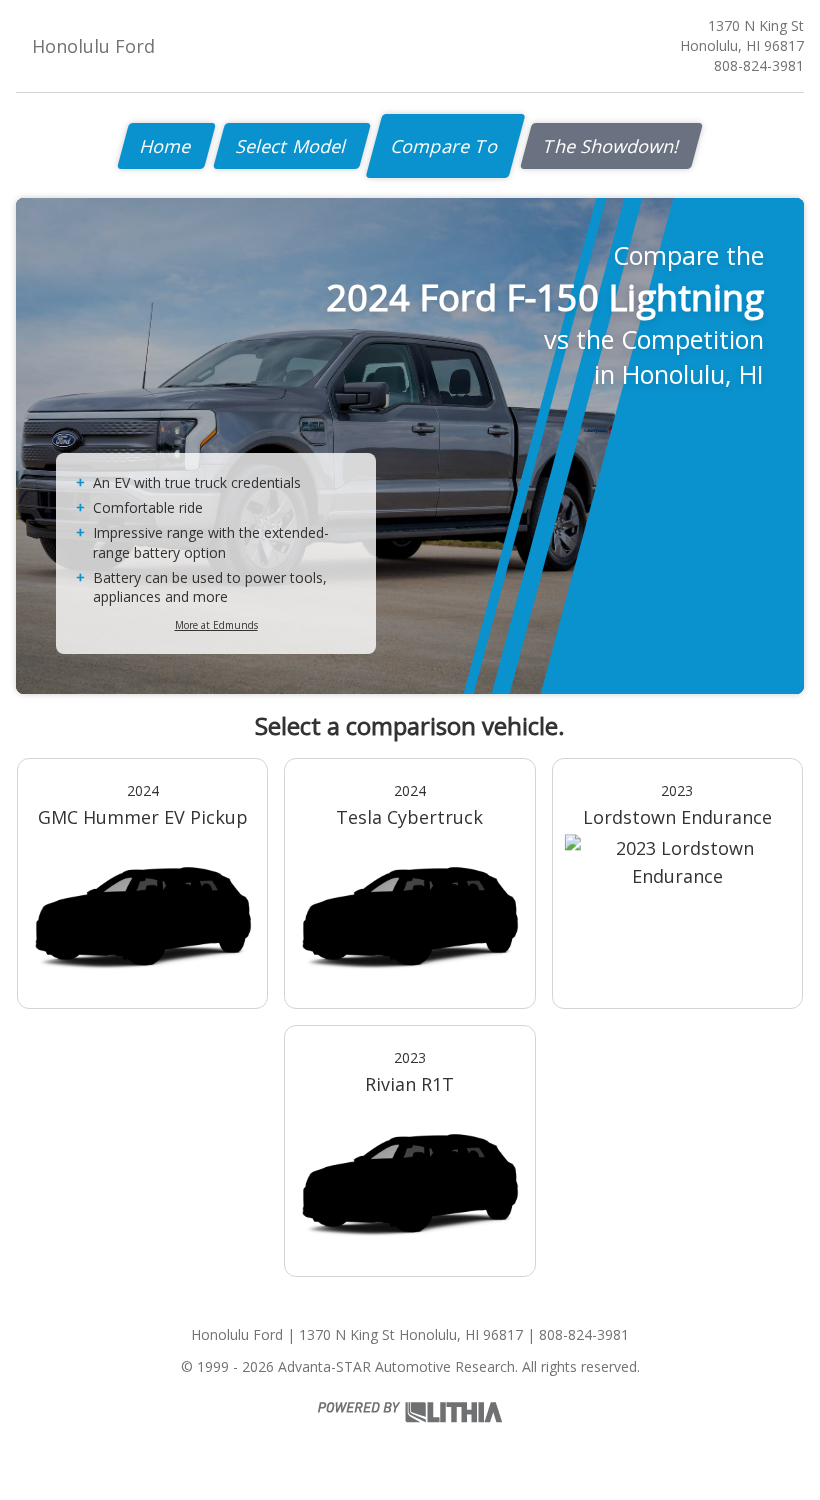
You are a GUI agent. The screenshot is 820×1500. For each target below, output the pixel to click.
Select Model (292, 146)
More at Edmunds (216, 625)
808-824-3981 (759, 65)
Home (166, 146)
